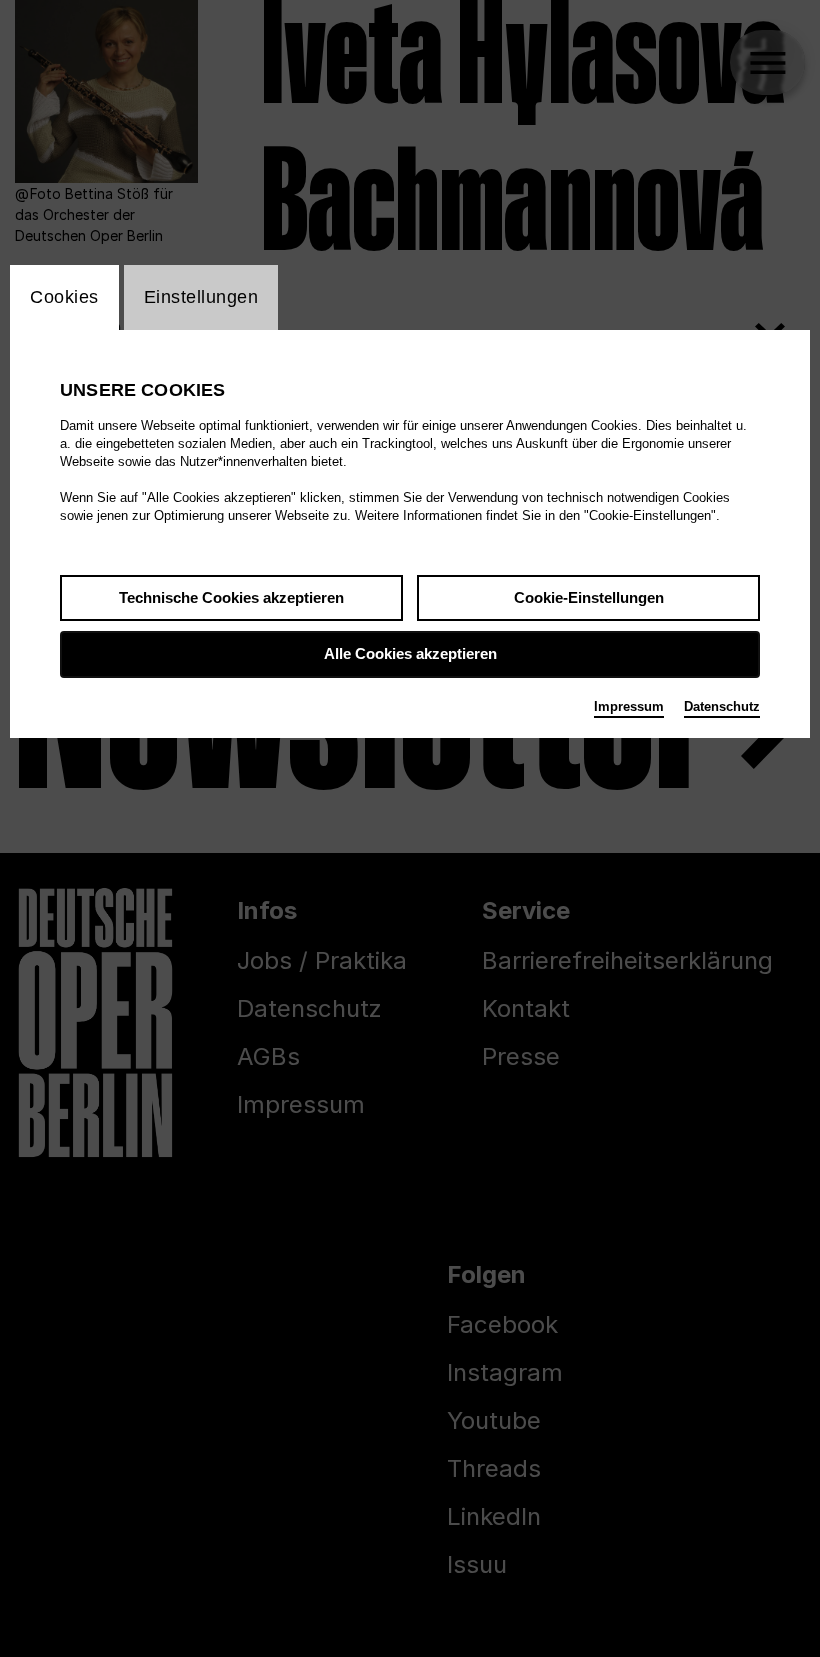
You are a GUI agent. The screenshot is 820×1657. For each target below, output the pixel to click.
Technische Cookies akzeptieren (231, 597)
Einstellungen (201, 297)
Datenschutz (722, 706)
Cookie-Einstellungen (589, 597)
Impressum (629, 706)
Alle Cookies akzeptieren (410, 653)
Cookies (64, 297)
